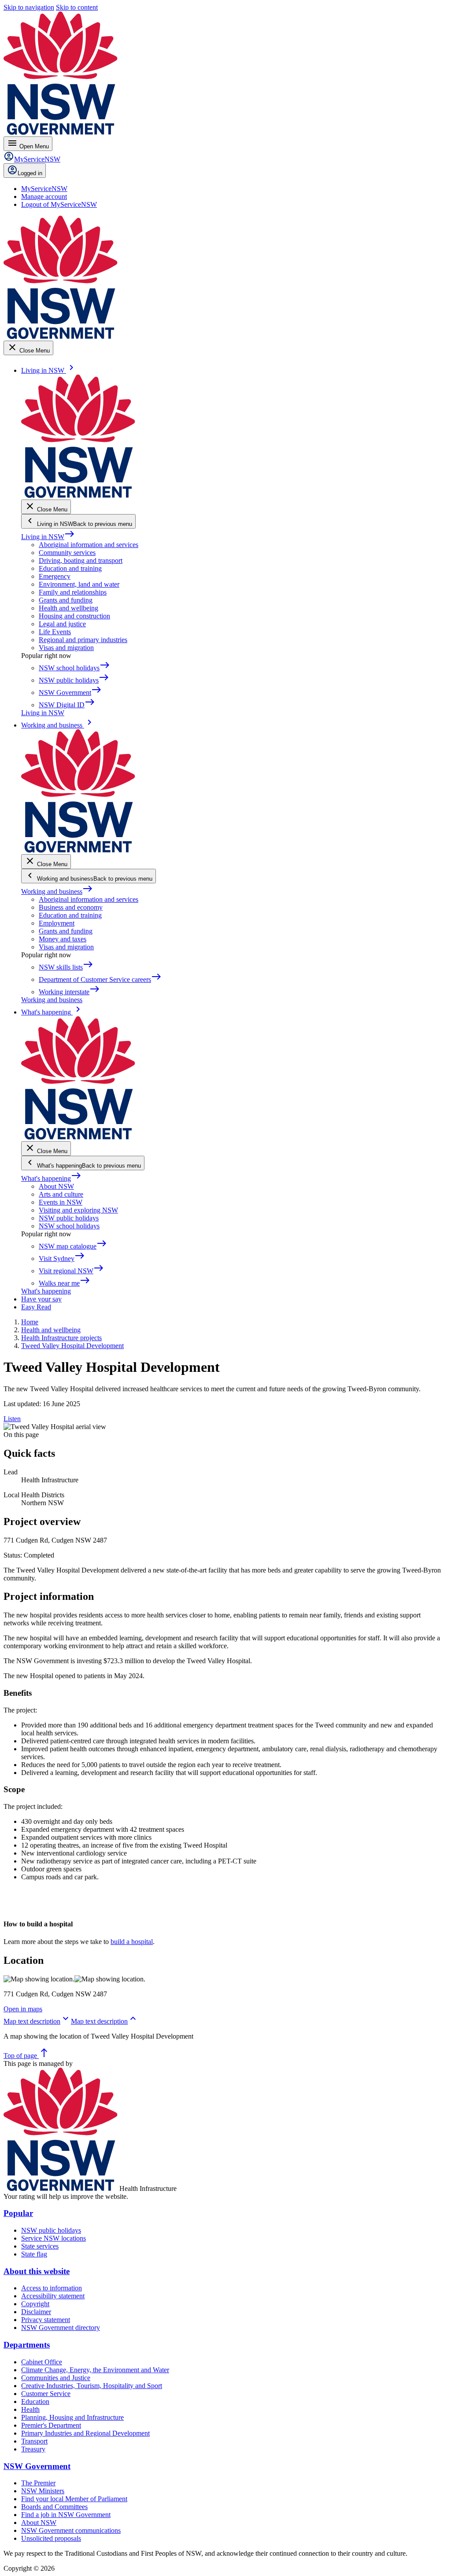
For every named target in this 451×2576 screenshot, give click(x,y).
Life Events (55, 632)
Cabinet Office (42, 2362)
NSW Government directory (61, 2328)
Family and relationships (73, 592)
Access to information (52, 2288)
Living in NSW (48, 537)
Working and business (57, 891)
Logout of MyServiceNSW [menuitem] (59, 204)
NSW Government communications (71, 2530)
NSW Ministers (43, 2491)
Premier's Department (51, 2425)
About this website (37, 2271)
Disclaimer (36, 2312)
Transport (34, 2441)
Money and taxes (63, 939)
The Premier (38, 2483)
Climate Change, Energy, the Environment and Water (95, 2370)
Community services (67, 553)
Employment (57, 923)
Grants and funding (66, 600)
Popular (18, 2213)
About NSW (56, 1186)
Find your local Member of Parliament (74, 2499)
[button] (37, 2021)
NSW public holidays (69, 1218)
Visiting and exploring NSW (78, 1210)
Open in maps (23, 2009)
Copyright (35, 2304)
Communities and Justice (56, 2378)
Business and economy (71, 907)
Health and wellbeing (68, 608)
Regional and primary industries (83, 640)
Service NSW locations (54, 2238)
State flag (34, 2254)
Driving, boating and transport (81, 560)
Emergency (55, 576)
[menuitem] (44, 189)
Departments (27, 2345)
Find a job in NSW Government (66, 2515)
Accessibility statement (53, 2296)
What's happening (51, 1178)
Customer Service (46, 2394)
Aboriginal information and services (89, 545)
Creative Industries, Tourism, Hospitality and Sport (92, 2386)
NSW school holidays (69, 1226)
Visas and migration (66, 648)
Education (35, 2401)
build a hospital (132, 1942)
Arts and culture (61, 1194)
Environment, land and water (79, 584)
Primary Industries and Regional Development (85, 2433)
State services (40, 2246)
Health (30, 2409)
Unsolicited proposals (51, 2538)
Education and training (70, 568)
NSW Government (37, 2466)
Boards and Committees (54, 2507)
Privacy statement (46, 2320)
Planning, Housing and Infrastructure (72, 2417)
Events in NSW (61, 1202)
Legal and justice (62, 624)
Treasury (33, 2449)
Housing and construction (74, 616)
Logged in (30, 173)
